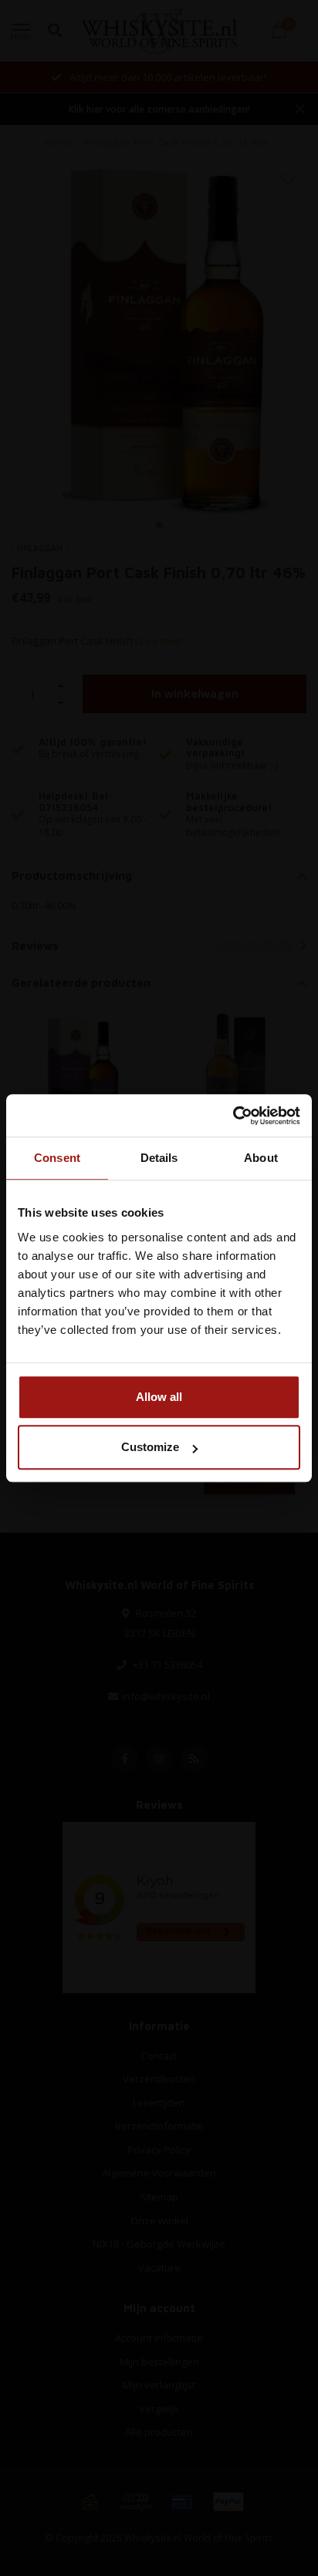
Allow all (159, 1397)
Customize (150, 1447)
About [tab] (261, 1158)
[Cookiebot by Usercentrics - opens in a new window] (233, 1116)
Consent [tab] (57, 1158)
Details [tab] (159, 1158)
